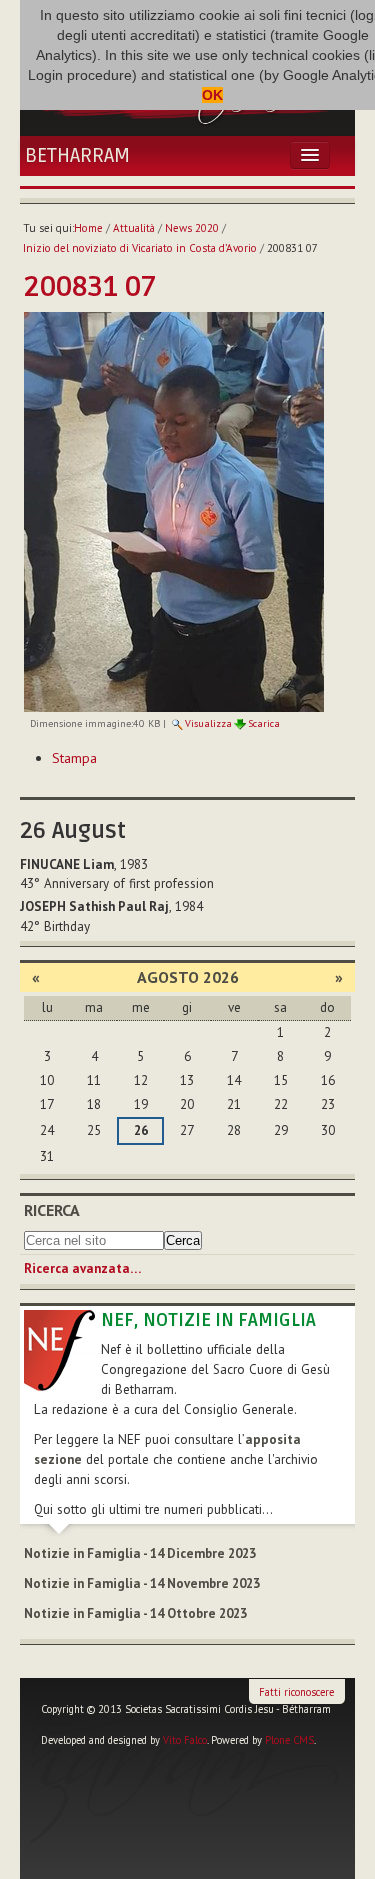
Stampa (74, 758)
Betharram (77, 156)
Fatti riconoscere (296, 1692)
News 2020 (192, 228)
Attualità (134, 228)
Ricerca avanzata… (82, 1268)
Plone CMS (289, 1740)
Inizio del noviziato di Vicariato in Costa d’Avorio (140, 248)
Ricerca (52, 1210)
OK (212, 95)
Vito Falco (185, 1740)
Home (88, 228)
